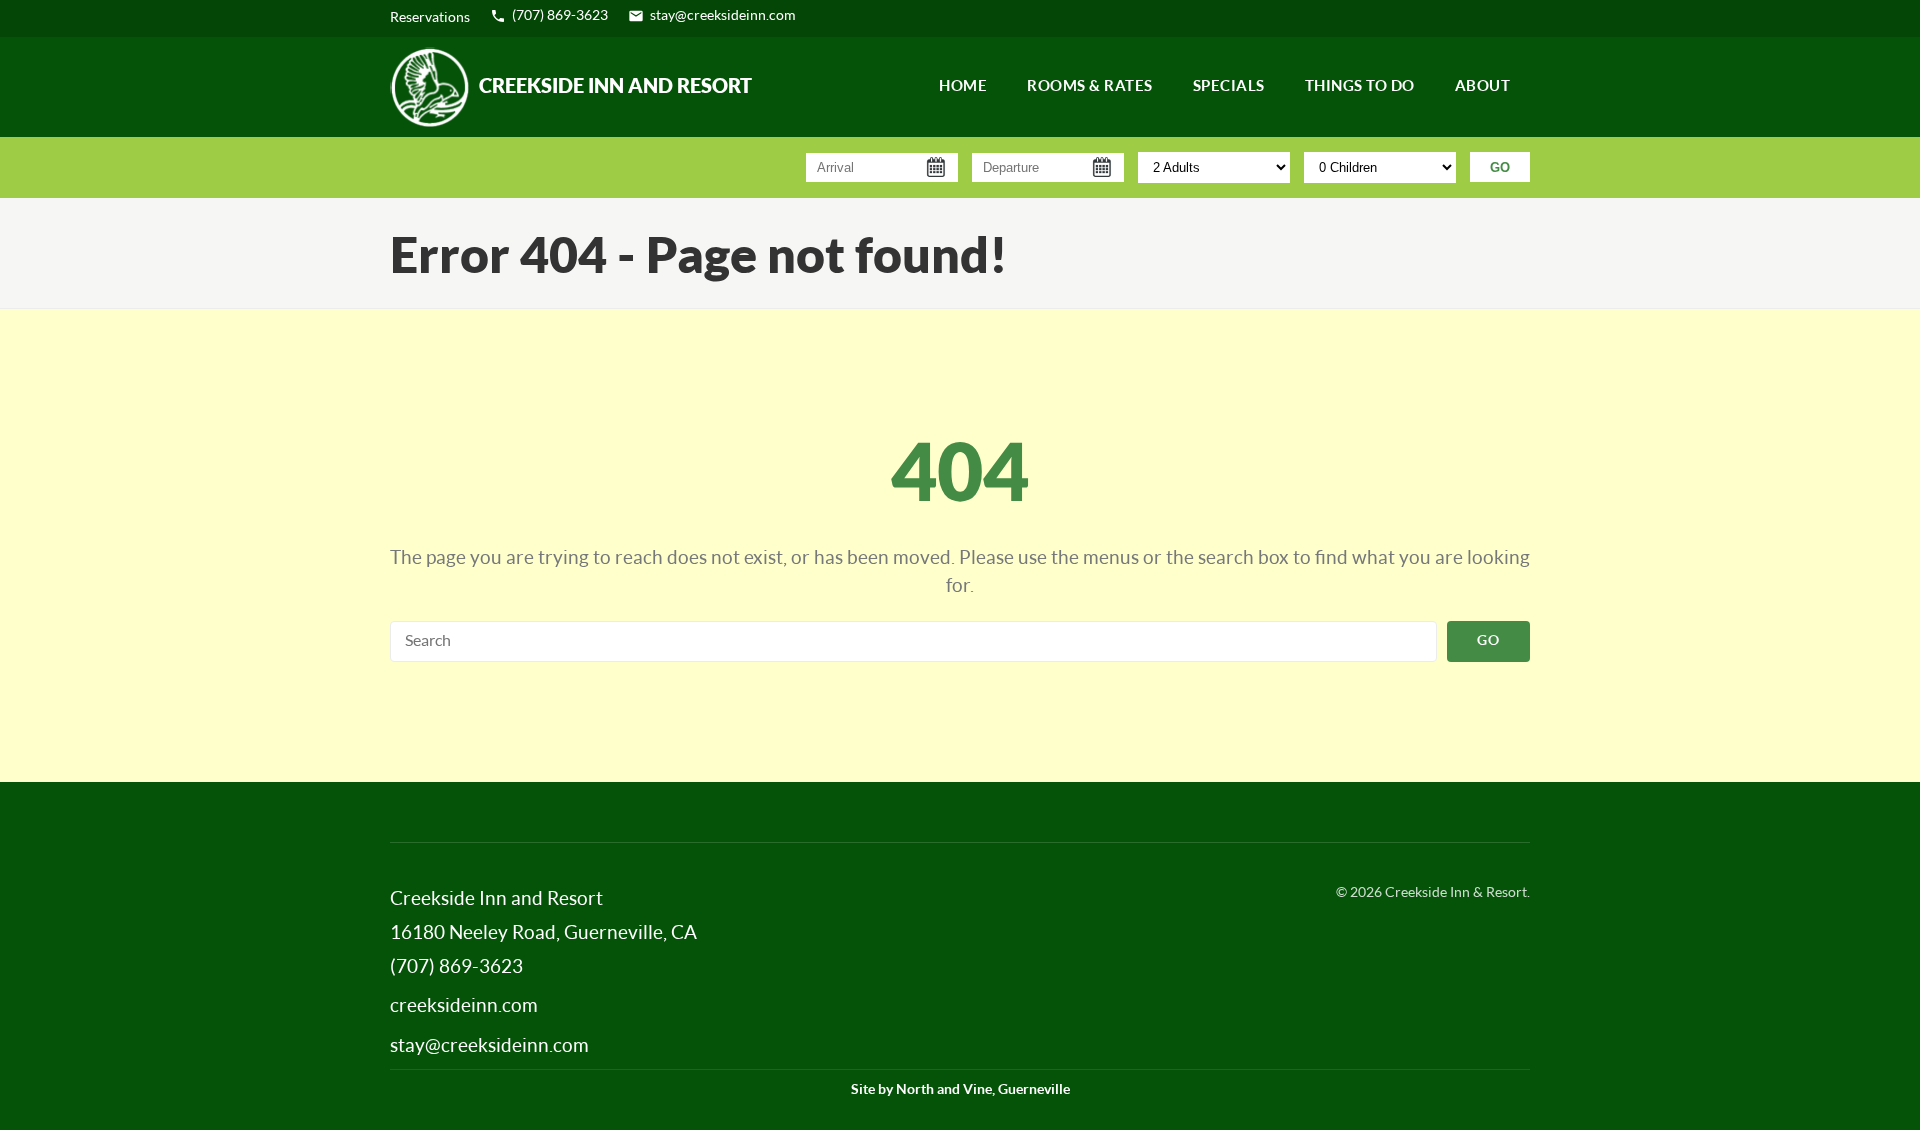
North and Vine (944, 1090)
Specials (1229, 86)
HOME (963, 86)
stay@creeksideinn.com (723, 16)
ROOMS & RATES (1090, 86)
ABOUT (1483, 86)
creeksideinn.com (464, 1006)
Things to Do (1360, 86)
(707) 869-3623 (560, 16)
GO (1500, 167)
